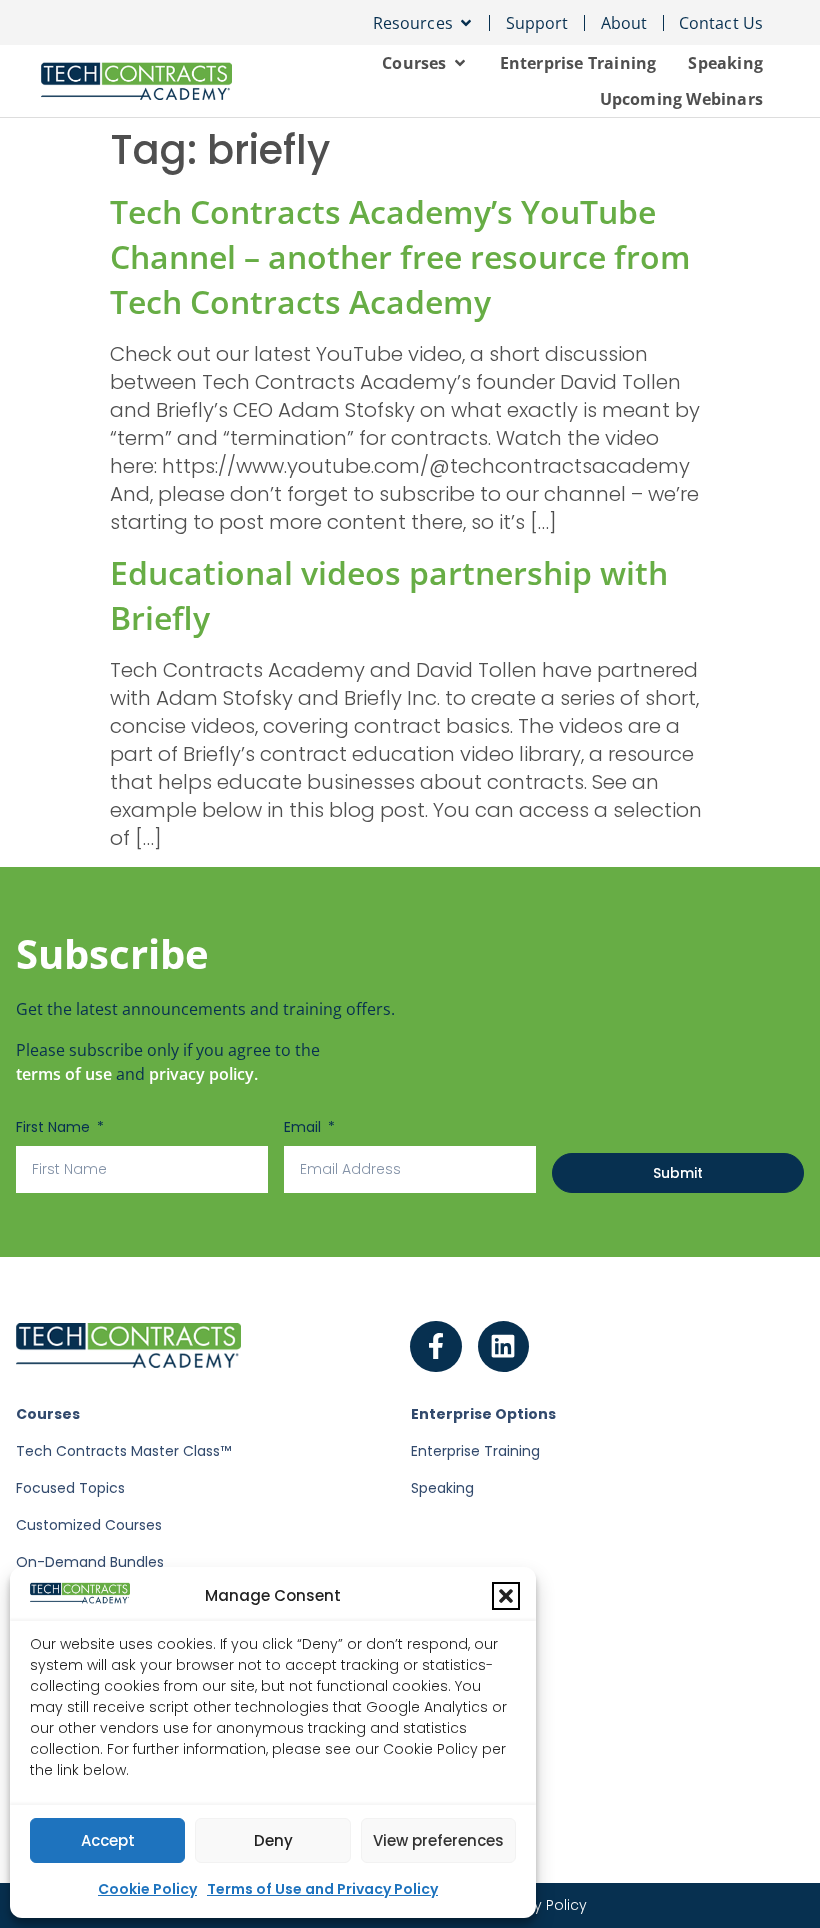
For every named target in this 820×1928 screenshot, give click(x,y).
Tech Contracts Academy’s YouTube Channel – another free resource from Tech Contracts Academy (400, 256)
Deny (273, 1840)
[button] (506, 1596)
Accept (108, 1840)
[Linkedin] (504, 1347)
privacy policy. (203, 1074)
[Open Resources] (466, 23)
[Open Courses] (460, 63)
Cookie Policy (147, 1889)
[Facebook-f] (436, 1347)
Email (304, 1127)
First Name (55, 1127)
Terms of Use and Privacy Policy (322, 1889)
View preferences (438, 1840)
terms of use (64, 1074)
